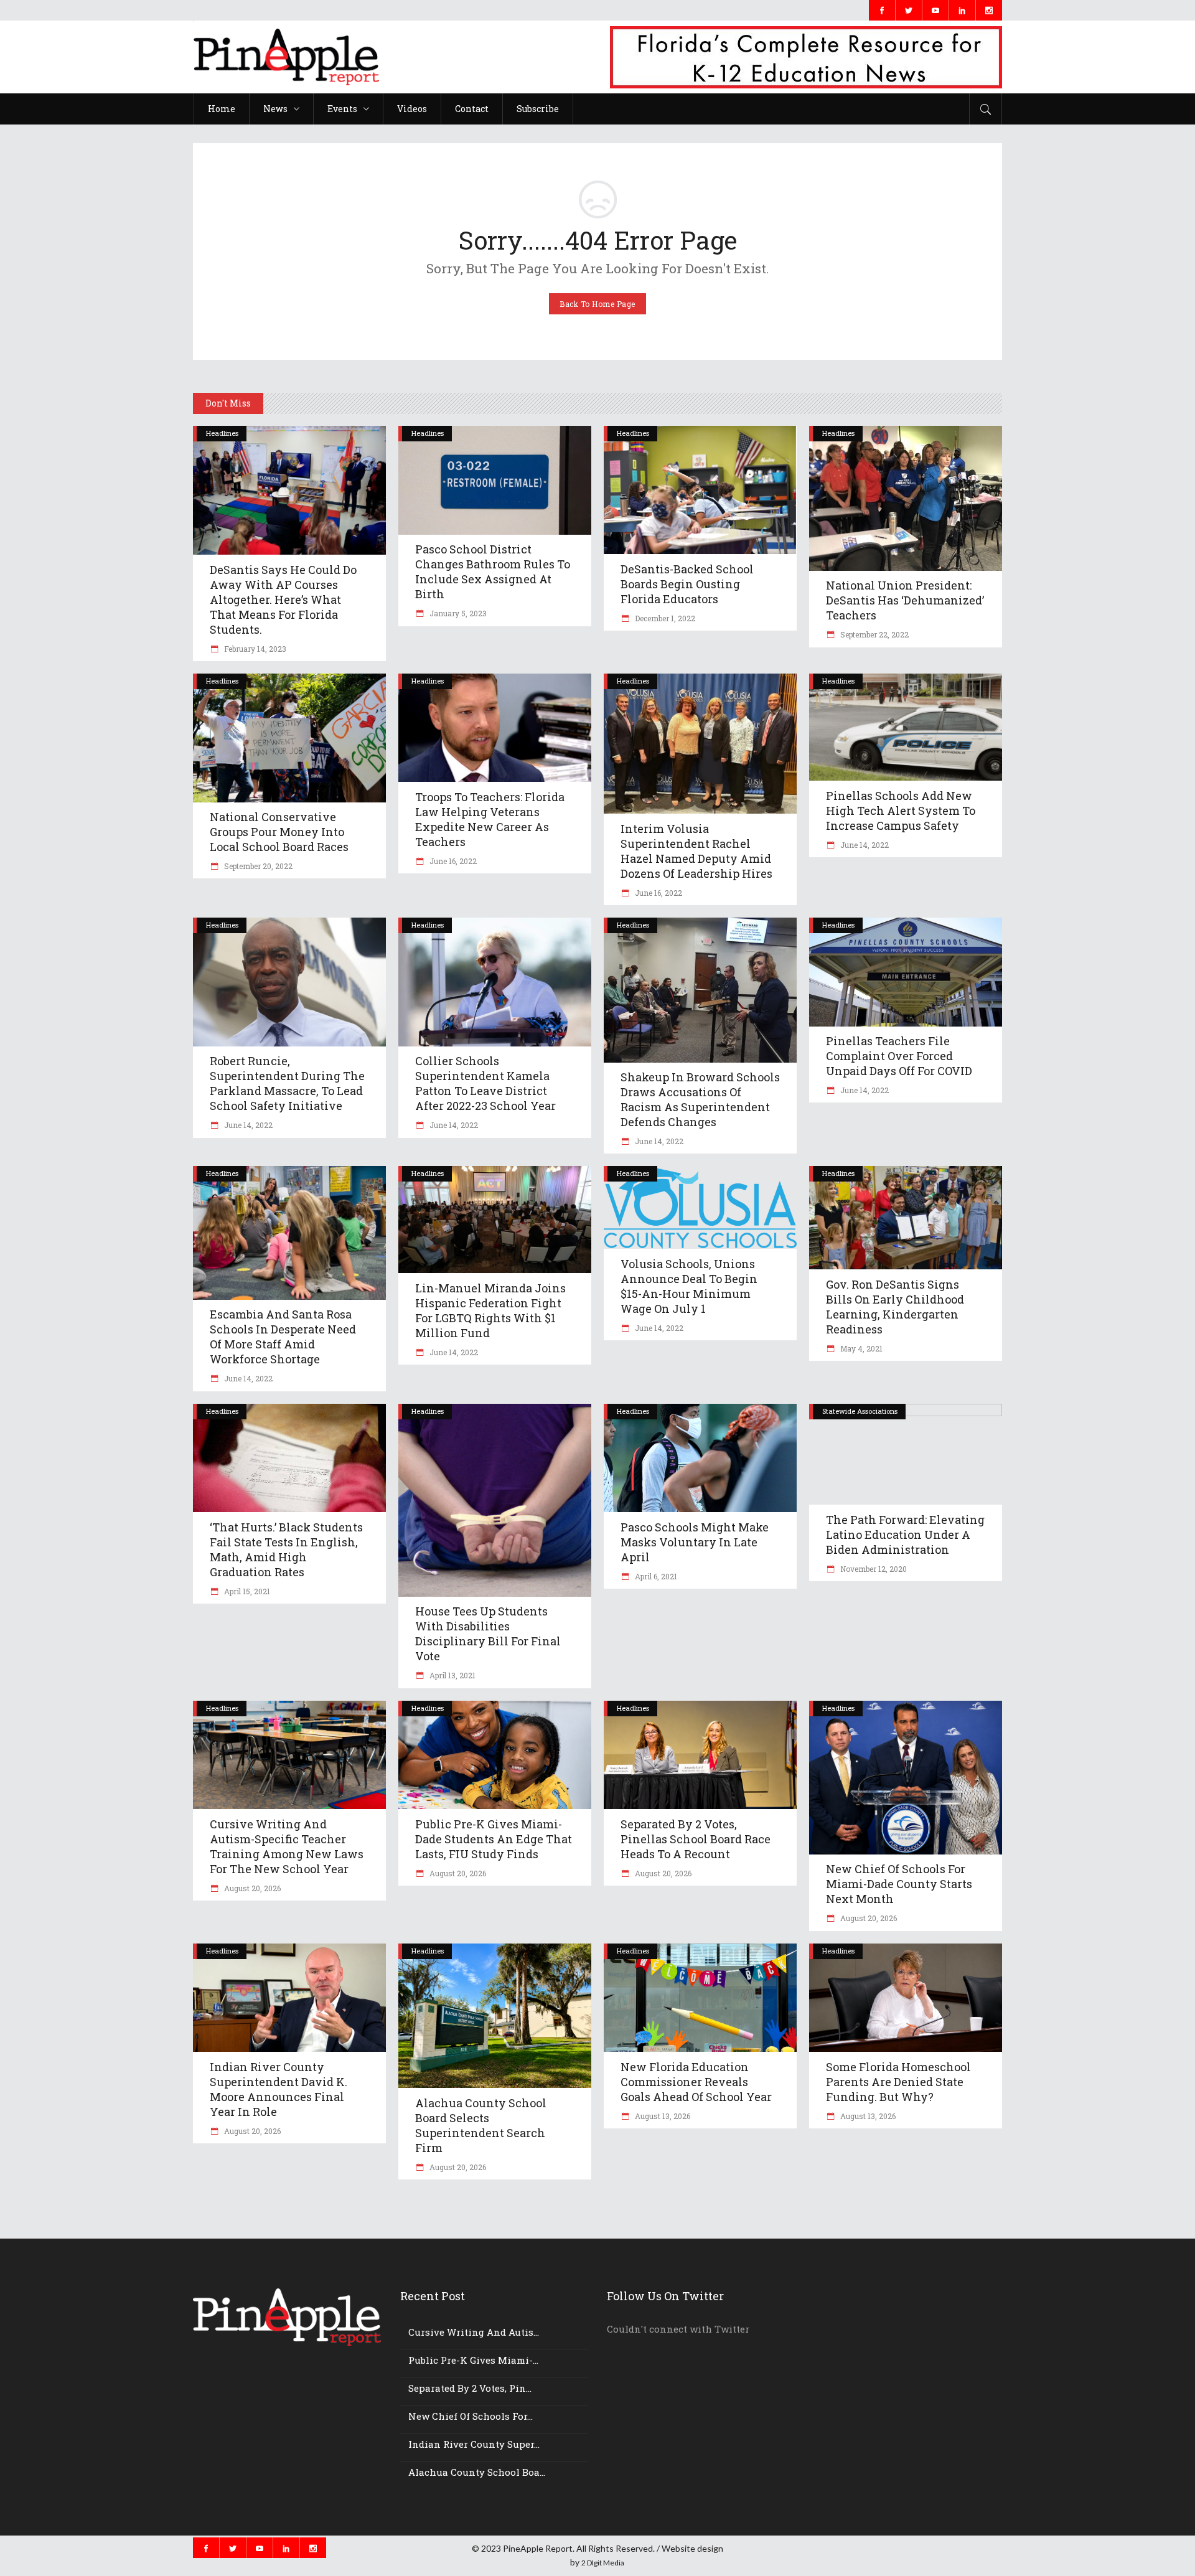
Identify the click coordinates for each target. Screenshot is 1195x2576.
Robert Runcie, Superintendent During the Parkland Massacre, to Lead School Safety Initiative (287, 1083)
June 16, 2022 (452, 861)
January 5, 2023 (457, 613)
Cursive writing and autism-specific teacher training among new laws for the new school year (287, 1846)
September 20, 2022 (257, 866)
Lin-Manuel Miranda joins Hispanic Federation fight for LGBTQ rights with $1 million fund (490, 1310)
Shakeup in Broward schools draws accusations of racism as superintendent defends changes (700, 1099)
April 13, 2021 (452, 1675)
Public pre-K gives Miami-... (473, 2360)
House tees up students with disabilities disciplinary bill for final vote (488, 1634)
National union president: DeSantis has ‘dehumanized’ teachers (905, 600)
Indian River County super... (474, 2444)
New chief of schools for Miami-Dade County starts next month (899, 1884)
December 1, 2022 (664, 618)
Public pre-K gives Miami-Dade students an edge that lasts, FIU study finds (494, 1839)
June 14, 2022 (864, 845)
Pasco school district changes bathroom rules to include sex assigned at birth (493, 571)
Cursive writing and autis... (474, 2332)
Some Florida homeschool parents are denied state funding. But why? (898, 2082)
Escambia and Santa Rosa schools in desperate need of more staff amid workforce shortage (283, 1337)
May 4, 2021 (860, 1348)
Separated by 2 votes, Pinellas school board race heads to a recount (696, 1839)
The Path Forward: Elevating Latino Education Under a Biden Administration (905, 1535)
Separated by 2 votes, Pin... (470, 2388)
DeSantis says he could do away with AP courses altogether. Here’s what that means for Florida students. (283, 599)
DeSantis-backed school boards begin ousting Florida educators (687, 584)
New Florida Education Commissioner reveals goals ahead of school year (696, 2082)
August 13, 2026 (662, 2116)
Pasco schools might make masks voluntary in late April (695, 1542)
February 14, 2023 (254, 649)
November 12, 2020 (873, 1569)
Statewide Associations (860, 1411)
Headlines (222, 433)
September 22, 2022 (874, 634)
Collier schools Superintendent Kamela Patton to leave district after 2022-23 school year (485, 1083)
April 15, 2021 (246, 1591)
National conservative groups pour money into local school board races (279, 832)
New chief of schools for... (471, 2416)
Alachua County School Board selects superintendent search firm (481, 2125)
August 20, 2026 (251, 1888)
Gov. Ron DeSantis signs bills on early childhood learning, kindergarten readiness (895, 1307)
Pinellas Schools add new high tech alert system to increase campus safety (901, 811)
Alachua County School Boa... (477, 2472)
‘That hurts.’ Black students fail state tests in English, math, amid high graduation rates (286, 1549)
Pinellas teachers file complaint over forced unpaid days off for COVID (899, 1056)
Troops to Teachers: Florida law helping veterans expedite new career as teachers (490, 819)
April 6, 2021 (655, 1576)
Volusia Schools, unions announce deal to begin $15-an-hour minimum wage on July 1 (689, 1286)
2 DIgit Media (603, 2563)
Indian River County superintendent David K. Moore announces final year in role (279, 2089)
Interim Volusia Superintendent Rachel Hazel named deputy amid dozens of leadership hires (696, 851)
